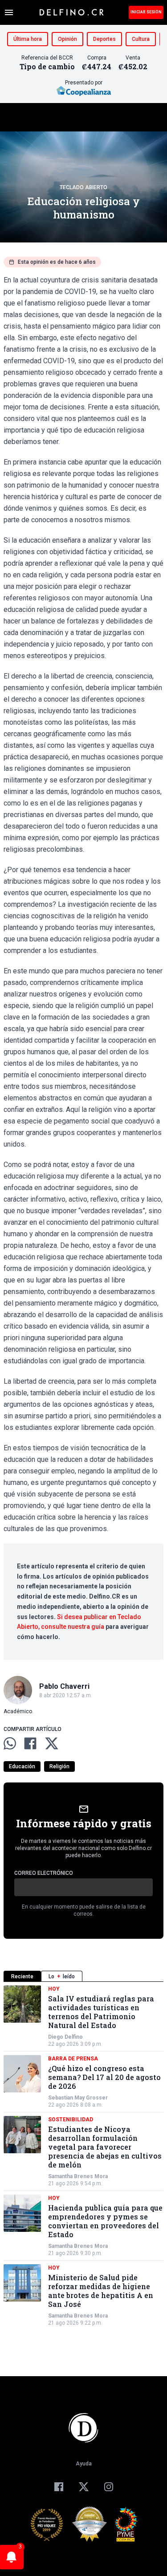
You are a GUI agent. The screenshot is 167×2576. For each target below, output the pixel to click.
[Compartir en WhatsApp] (10, 1743)
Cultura (141, 39)
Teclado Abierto (83, 187)
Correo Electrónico (44, 1873)
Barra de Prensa (73, 2059)
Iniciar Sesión (146, 12)
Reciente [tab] (22, 1977)
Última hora (28, 39)
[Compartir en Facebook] (30, 1743)
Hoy (54, 1989)
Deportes (104, 39)
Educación (22, 1766)
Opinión (67, 39)
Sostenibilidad (71, 2120)
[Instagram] (109, 2487)
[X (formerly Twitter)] (84, 2487)
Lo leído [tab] (62, 1977)
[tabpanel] (83, 2156)
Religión (59, 1766)
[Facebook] (59, 2487)
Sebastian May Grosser (78, 2098)
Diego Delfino (65, 2037)
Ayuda (84, 2464)
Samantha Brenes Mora (78, 2176)
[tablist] (83, 1976)
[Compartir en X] (52, 1743)
